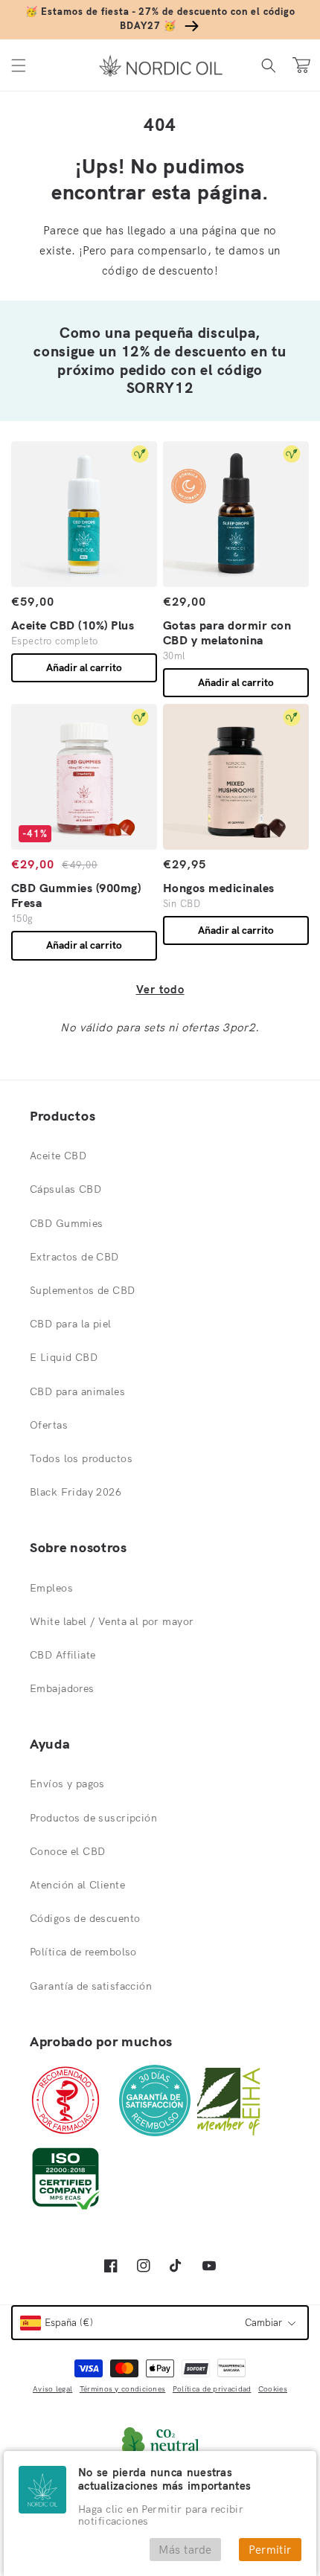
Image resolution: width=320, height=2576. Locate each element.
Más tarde (185, 2550)
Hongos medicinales (219, 888)
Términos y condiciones (123, 2389)
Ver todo (160, 989)
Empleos (51, 1588)
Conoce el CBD (67, 1851)
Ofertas (49, 1425)
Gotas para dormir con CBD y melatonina (227, 632)
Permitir (270, 2550)
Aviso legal (52, 2389)
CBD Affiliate (63, 1655)
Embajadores (62, 1688)
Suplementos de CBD (83, 1290)
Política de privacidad (212, 2389)
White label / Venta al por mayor (112, 1621)
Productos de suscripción (93, 1818)
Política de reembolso (83, 1952)
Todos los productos (81, 1458)
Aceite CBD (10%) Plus (73, 625)
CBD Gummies (67, 1223)
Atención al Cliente (77, 1885)
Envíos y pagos (67, 1784)
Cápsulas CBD (65, 1189)
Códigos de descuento (85, 1918)
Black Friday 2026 (76, 1492)
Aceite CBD (58, 1156)
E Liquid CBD (64, 1357)
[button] (19, 65)
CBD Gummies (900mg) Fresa (76, 895)
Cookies (273, 2389)
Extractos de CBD (74, 1257)
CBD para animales (77, 1391)
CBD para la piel (71, 1324)
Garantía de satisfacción (91, 1986)
